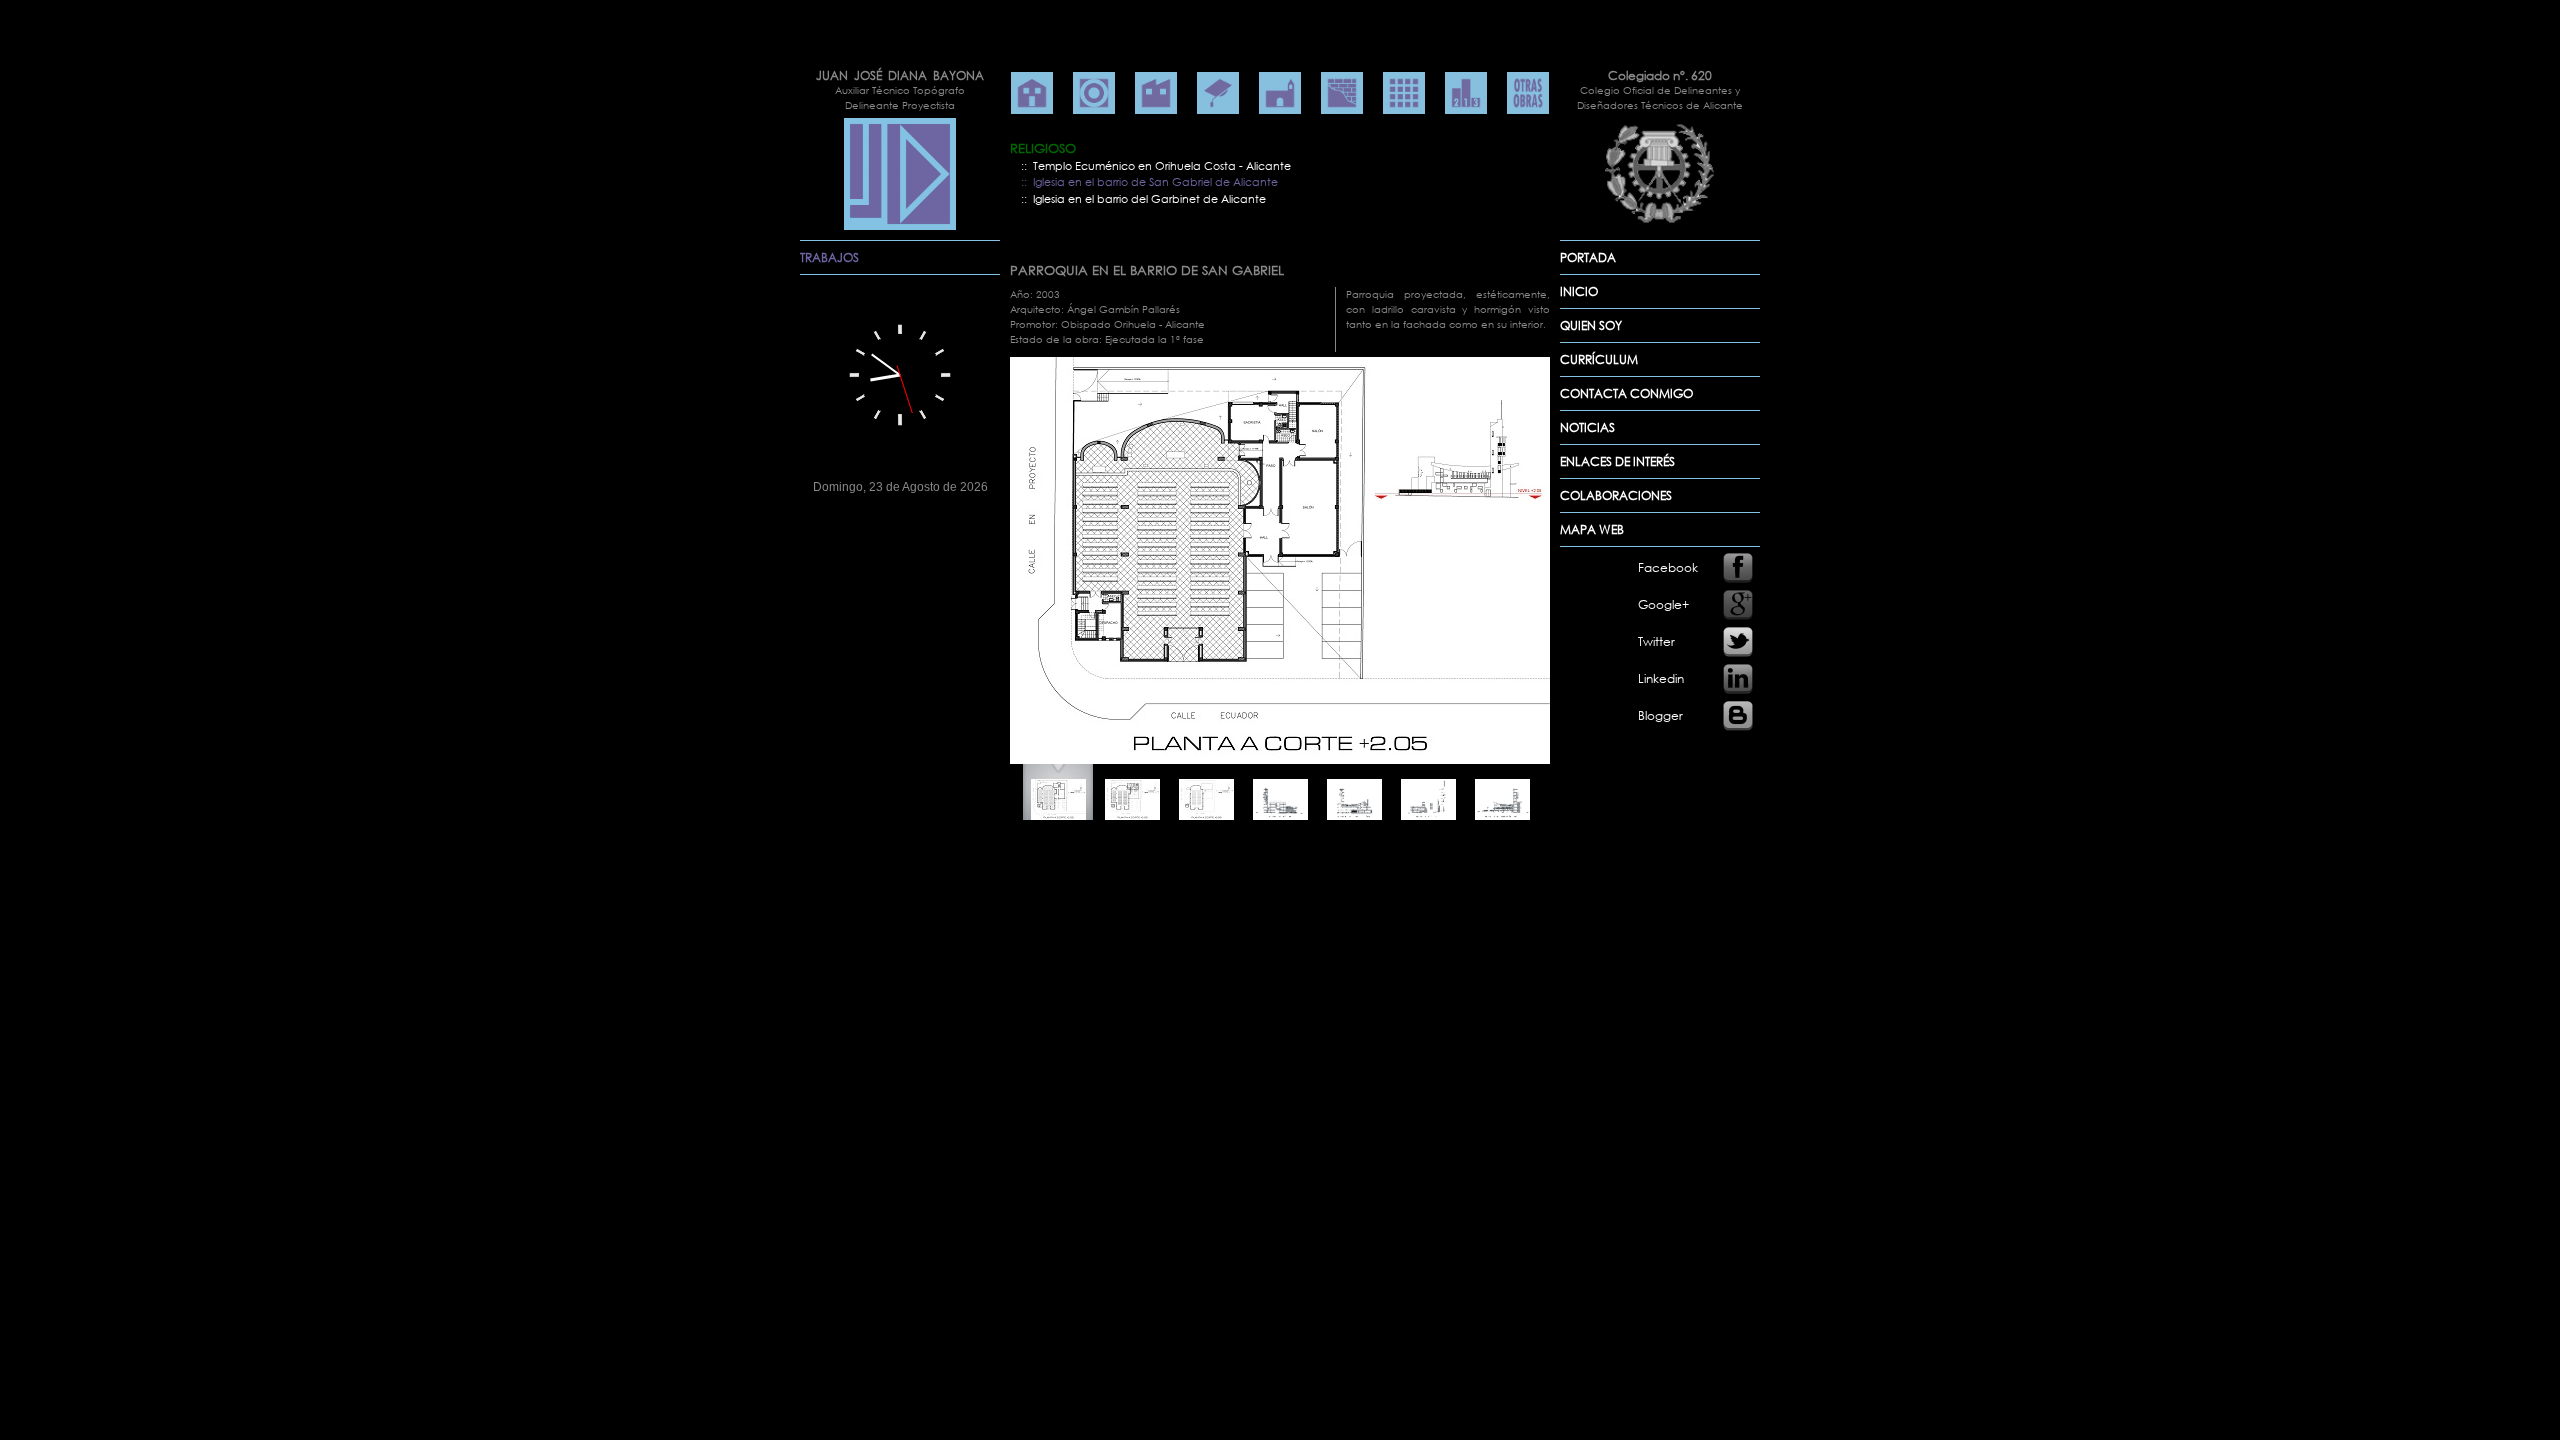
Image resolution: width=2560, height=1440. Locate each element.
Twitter (1656, 641)
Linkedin (1661, 678)
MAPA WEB (1592, 529)
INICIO (1579, 291)
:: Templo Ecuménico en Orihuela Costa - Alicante (1156, 166)
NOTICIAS (1587, 427)
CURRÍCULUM (1599, 359)
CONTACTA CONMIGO (1626, 393)
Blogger (1660, 715)
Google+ (1663, 604)
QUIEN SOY (1591, 325)
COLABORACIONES (1616, 495)
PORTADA (1588, 257)
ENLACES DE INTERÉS (1617, 461)
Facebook (1668, 567)
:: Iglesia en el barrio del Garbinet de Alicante (1143, 199)
